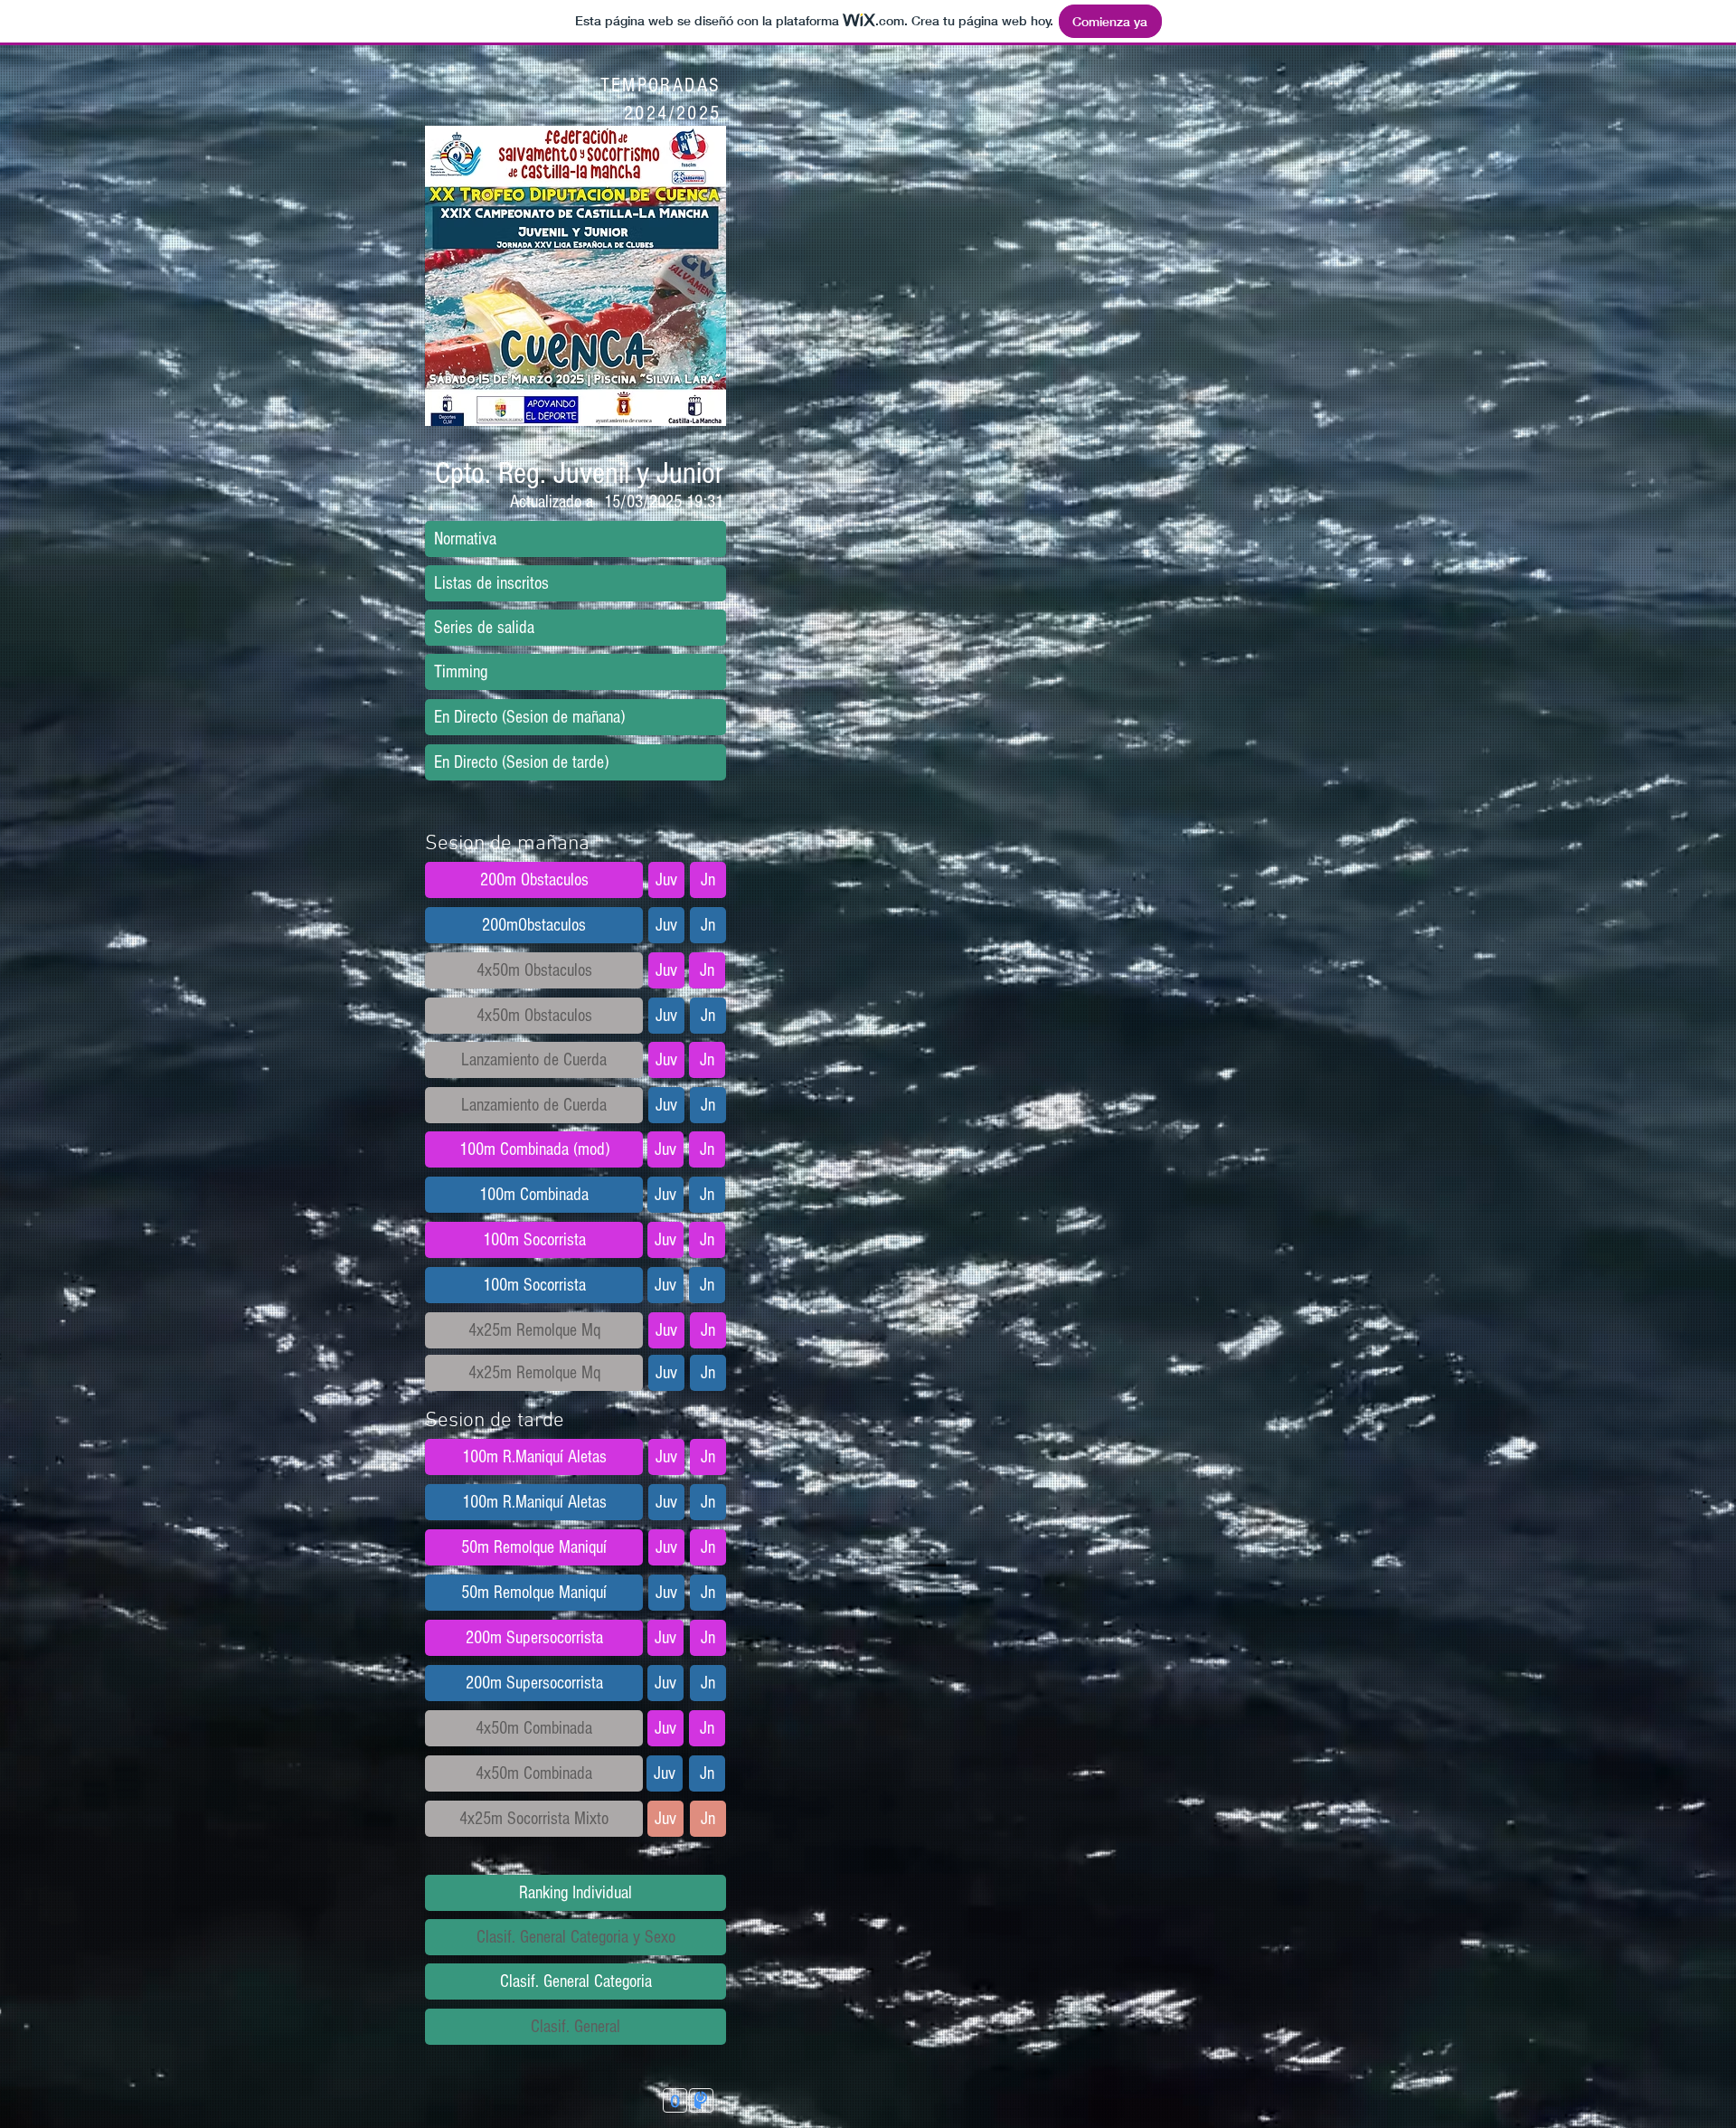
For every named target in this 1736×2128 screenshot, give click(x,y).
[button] (578, 473)
